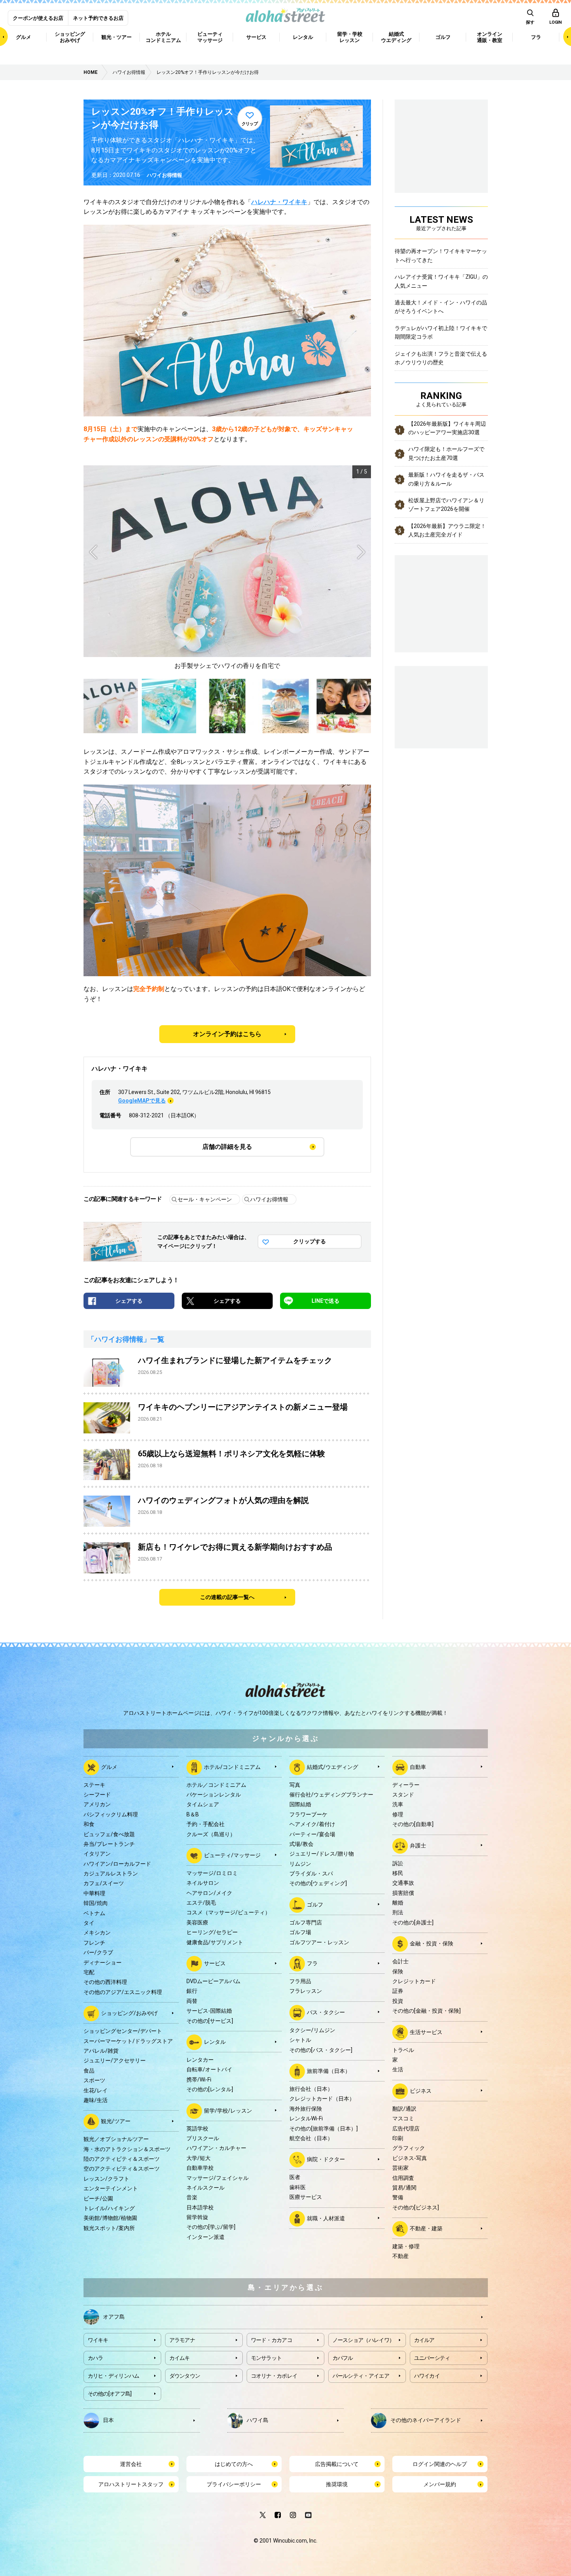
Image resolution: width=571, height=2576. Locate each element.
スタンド (403, 1795)
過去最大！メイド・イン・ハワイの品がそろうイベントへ (441, 307)
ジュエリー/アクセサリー (115, 2060)
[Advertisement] (441, 706)
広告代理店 (406, 2129)
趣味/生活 (96, 2100)
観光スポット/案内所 (109, 2228)
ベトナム (94, 1913)
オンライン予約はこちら (227, 1034)
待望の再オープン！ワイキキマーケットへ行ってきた (441, 255)
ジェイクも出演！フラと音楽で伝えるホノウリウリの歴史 (441, 358)
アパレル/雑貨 (101, 2051)
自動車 (418, 1767)
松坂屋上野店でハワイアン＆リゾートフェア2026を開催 (446, 505)
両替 (192, 2001)
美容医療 (197, 1922)
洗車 (398, 1804)
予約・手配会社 (205, 1824)
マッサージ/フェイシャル (218, 2178)
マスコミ (403, 2118)
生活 (398, 2069)
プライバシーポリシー (234, 2484)
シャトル (300, 2040)
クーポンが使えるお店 (38, 18)
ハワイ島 (258, 2420)
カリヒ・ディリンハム (114, 2376)
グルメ (109, 1767)
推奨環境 (337, 2484)
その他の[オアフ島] (110, 2394)
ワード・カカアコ (272, 2340)
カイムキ (180, 2358)
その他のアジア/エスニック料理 (123, 1992)
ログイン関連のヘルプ (440, 2464)
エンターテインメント (111, 2188)
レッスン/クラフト (106, 2179)
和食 (89, 1824)
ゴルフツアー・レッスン (319, 1942)
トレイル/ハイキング (109, 2208)
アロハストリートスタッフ (131, 2484)
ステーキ (94, 1785)
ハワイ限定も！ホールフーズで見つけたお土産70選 (446, 453)
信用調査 (403, 2178)
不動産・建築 (426, 2228)
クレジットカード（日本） (322, 2099)
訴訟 (398, 1863)
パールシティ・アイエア (361, 2376)
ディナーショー (103, 1963)
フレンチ (94, 1943)
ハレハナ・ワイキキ (279, 202)
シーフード (97, 1795)
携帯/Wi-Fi (199, 2080)
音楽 (192, 2197)
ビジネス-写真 (410, 2158)
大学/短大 (198, 2158)
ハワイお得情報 (165, 175)
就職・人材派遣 (326, 2218)
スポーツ (94, 2080)
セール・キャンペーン (205, 1199)
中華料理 (94, 1893)
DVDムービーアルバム (213, 1981)
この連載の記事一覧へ (227, 1597)
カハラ (96, 2358)
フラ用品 (300, 1981)
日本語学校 (200, 2207)
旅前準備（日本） (329, 2071)
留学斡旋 (197, 2217)
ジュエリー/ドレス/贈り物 (322, 1854)
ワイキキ (98, 2340)
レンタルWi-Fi (306, 2118)
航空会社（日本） (311, 2138)
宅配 (89, 1972)
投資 (398, 2001)
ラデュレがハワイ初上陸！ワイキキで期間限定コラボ (441, 332)
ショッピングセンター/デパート (123, 2031)
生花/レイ (96, 2090)
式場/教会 (301, 1844)
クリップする (310, 1241)
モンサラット (266, 2358)
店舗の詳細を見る (227, 1147)
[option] (227, 568)
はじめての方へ (234, 2464)
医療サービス (306, 2197)
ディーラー (406, 1785)
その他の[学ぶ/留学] (211, 2227)
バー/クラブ (98, 1952)
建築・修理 (406, 2246)
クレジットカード (414, 1981)
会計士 (400, 1961)
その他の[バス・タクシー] (321, 2050)
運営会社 (131, 2464)
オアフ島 (114, 2316)
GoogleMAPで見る (142, 1101)
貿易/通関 (404, 2188)
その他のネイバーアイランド (426, 2420)
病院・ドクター (326, 2159)
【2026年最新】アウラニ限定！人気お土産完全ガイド (447, 530)
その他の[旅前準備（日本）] (324, 2129)
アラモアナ (182, 2340)
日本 (108, 2420)
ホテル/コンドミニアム (232, 1767)
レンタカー (200, 2060)
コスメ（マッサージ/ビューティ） (228, 1912)
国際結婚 (300, 1804)
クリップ (250, 124)
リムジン (300, 1864)
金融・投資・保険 (432, 1943)
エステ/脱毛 (201, 1903)
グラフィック (409, 2148)
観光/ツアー (116, 2121)
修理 (398, 1814)
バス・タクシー (326, 2012)
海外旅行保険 (306, 2109)
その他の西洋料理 (105, 1982)
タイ (89, 1923)
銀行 (192, 1991)
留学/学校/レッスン (228, 2110)
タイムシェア (203, 1804)
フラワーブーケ (308, 1814)
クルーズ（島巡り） (211, 1834)
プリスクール (203, 2138)
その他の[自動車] (413, 1824)
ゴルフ (315, 1905)
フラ (312, 1963)
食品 (89, 2071)
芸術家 (400, 2168)
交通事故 (403, 1883)
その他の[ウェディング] (318, 1883)
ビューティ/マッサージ (232, 1855)
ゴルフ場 (300, 1932)
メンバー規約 (440, 2484)
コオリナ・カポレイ (274, 2376)
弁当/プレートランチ (109, 1844)
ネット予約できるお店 (98, 18)
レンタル (215, 2042)
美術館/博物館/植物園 (110, 2218)
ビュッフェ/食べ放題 (109, 1834)
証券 (398, 1991)
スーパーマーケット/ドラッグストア (128, 2041)
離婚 (398, 1903)
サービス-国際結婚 (209, 2011)
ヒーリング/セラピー (212, 1932)
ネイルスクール (205, 2188)
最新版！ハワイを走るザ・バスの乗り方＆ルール (446, 479)
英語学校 (197, 2129)
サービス (215, 1963)
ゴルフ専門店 (306, 1922)
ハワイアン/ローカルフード (117, 1864)
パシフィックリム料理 (111, 1814)
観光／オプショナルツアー (116, 2139)
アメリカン (97, 1804)
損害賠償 (403, 1893)
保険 (398, 1971)
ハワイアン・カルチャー (216, 2148)
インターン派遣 (205, 2237)
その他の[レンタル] (210, 2089)
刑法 (398, 1912)
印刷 (398, 2138)
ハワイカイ (427, 2376)
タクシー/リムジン (312, 2030)
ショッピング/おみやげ (129, 2013)
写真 (295, 1785)
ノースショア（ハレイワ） (364, 2340)
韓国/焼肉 (96, 1903)
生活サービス (426, 2032)
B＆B (193, 1814)
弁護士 (418, 1845)
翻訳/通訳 (404, 2109)
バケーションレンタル (214, 1795)
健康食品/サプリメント (215, 1942)
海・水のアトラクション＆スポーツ (127, 2149)
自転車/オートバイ (209, 2069)
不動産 (400, 2256)
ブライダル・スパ (311, 1873)
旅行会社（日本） (311, 2089)
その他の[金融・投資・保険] (427, 2011)
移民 (398, 1873)
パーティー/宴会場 (312, 1834)
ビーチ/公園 (98, 2199)
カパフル (343, 2358)
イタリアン (97, 1854)
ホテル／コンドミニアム (216, 1785)
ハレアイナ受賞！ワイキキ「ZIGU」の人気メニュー (441, 281)
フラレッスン (306, 1991)
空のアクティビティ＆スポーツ (122, 2169)
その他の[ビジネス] (416, 2207)
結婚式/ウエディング (333, 1767)
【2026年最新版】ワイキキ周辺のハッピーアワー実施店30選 (447, 428)
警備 (398, 2197)
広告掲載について (337, 2464)
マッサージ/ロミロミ (212, 1873)
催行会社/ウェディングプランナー (331, 1795)
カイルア (424, 2340)
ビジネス (421, 2090)
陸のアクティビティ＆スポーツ (122, 2159)
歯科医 (298, 2187)
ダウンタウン (185, 2376)
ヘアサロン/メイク (209, 1893)
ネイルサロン (203, 1883)
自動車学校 (200, 2168)
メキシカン (97, 1933)
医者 (295, 2177)
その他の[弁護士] (413, 1922)
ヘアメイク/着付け (312, 1824)
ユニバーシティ (432, 2358)
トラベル (403, 2050)
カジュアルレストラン (111, 1873)
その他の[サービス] (210, 2021)
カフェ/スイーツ (104, 1883)
